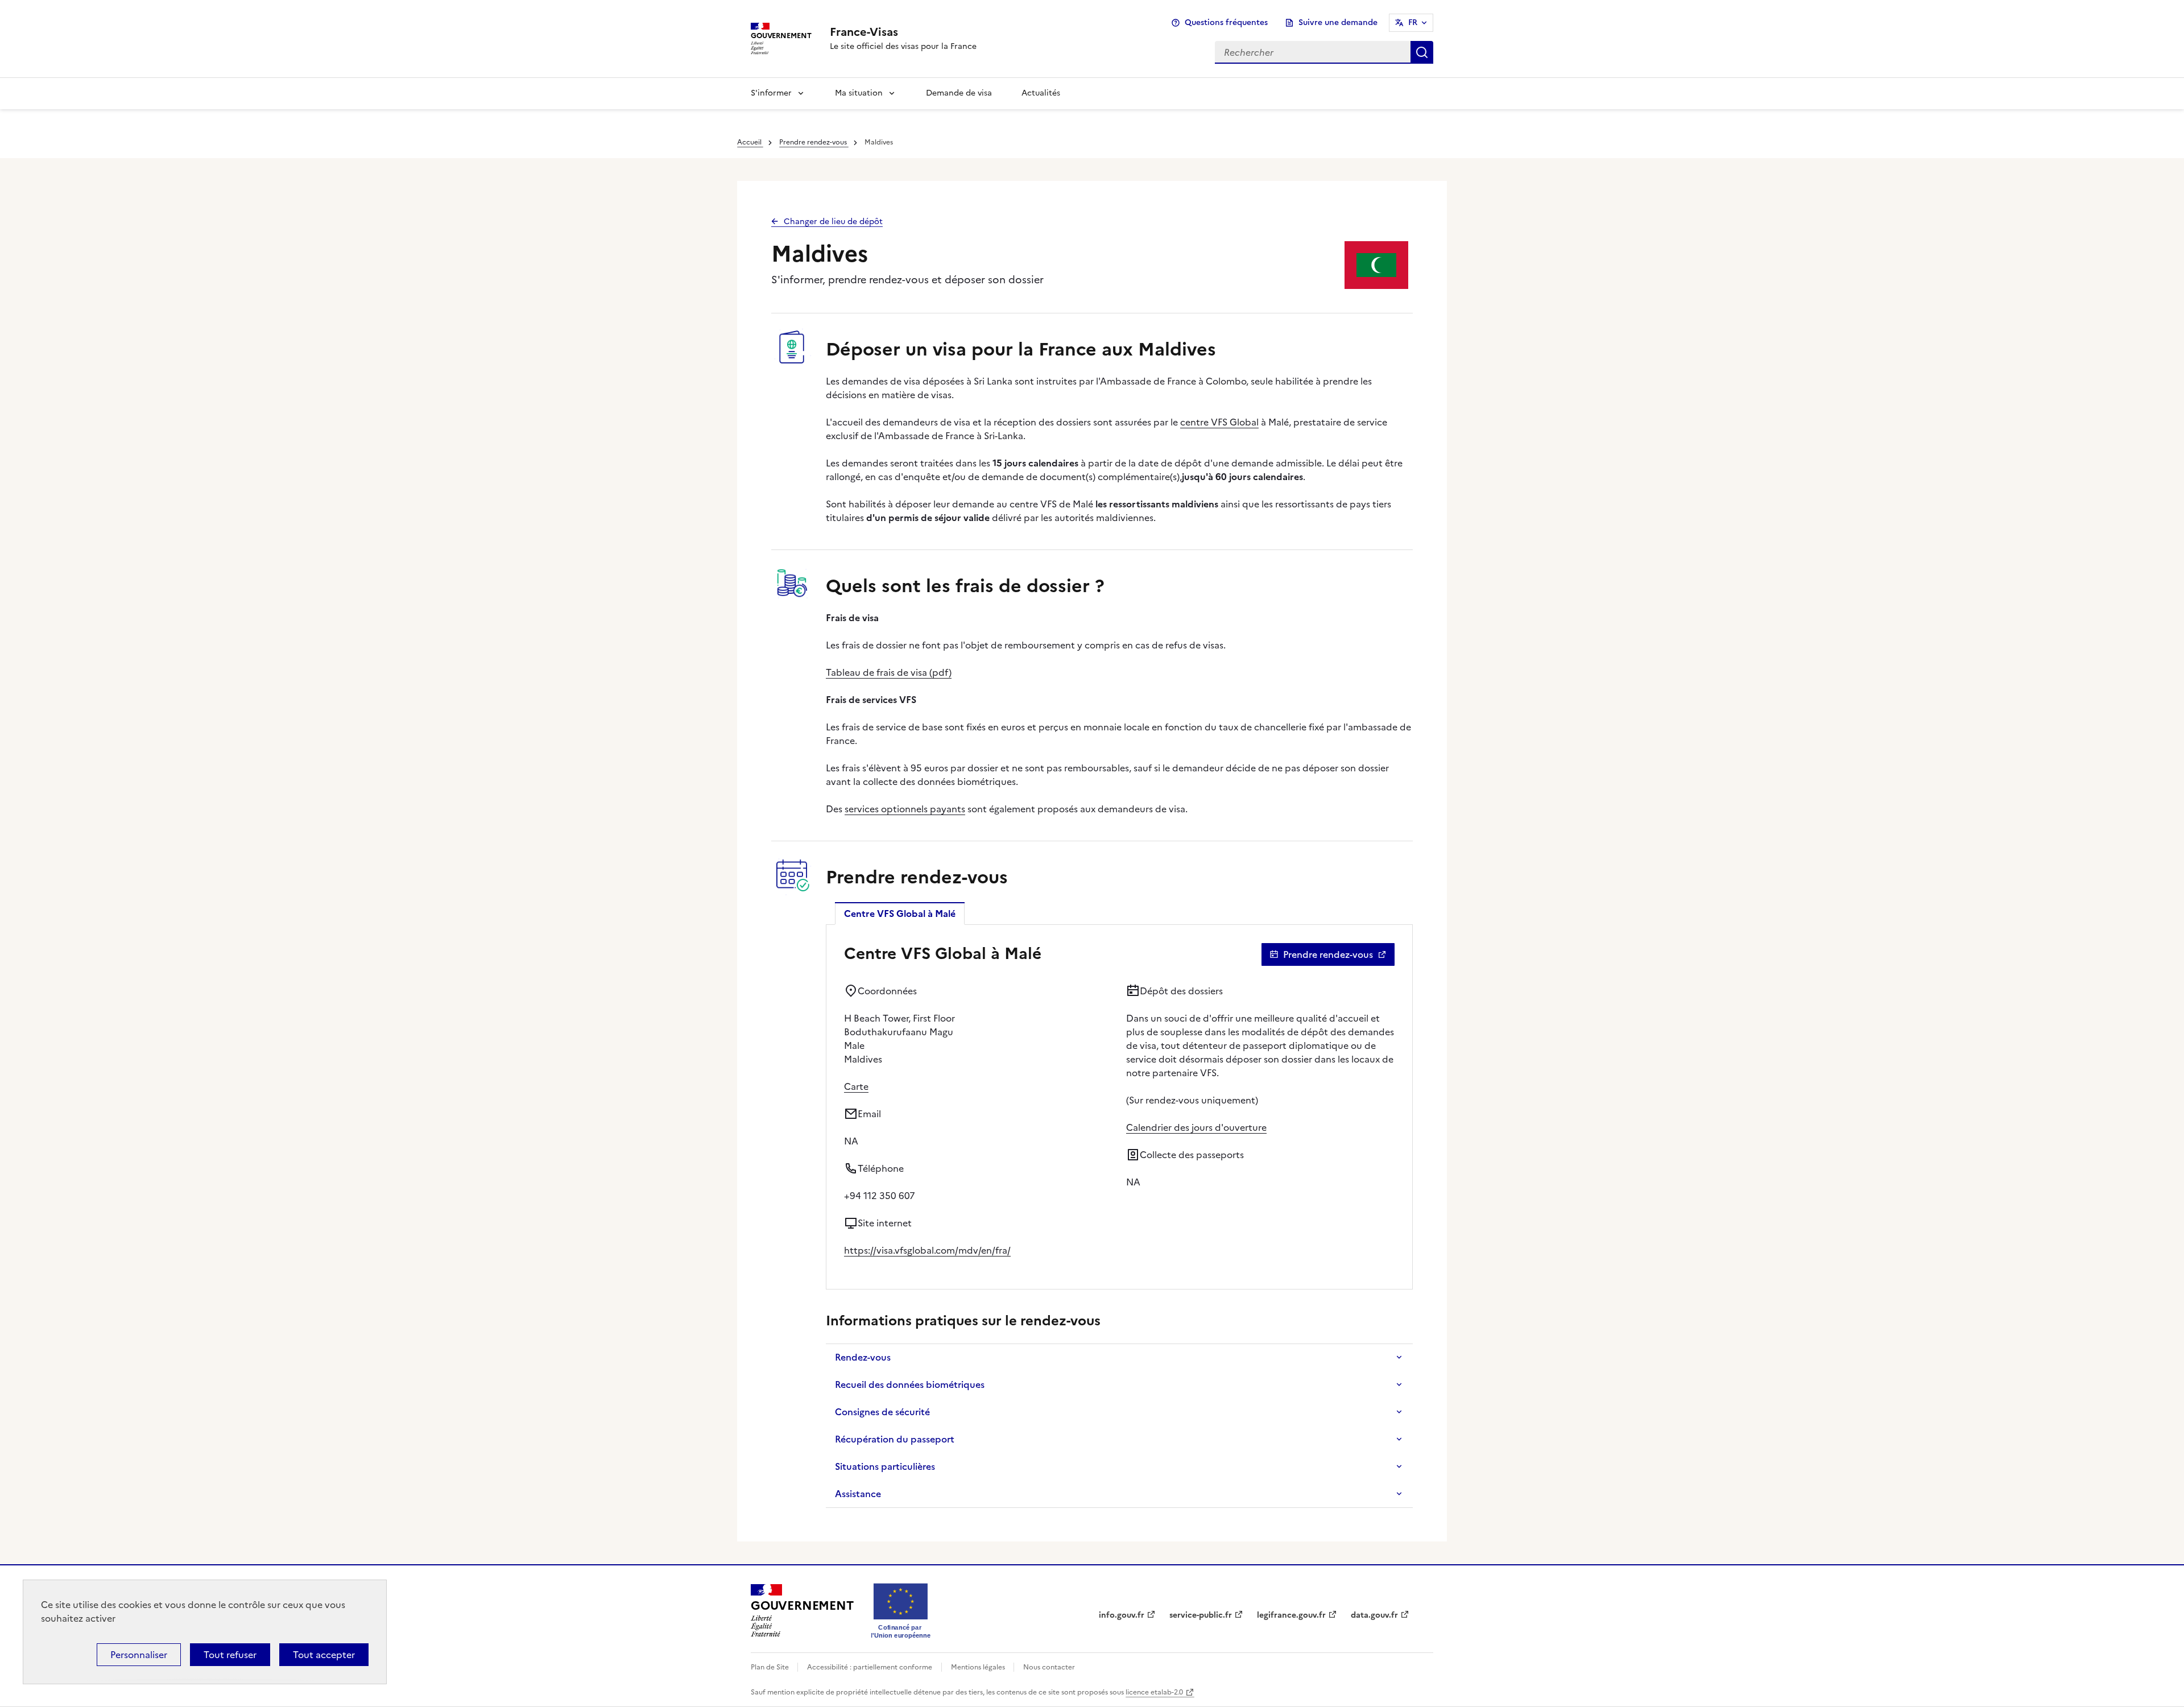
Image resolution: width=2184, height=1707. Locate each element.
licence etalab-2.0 (1154, 1692)
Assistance (858, 1494)
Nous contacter (1049, 1667)
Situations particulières (885, 1466)
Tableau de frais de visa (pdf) (889, 672)
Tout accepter (324, 1655)
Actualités (1041, 93)
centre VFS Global (1219, 422)
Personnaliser (139, 1655)
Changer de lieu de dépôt (833, 222)
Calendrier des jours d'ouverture (1196, 1127)
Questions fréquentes (1226, 22)
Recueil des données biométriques (910, 1384)
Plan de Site (771, 1667)
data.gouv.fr (1374, 1615)
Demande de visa (959, 93)
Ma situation (859, 93)
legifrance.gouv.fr (1291, 1615)
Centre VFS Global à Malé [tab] (900, 914)
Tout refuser (230, 1655)
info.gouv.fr (1122, 1615)
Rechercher (1422, 52)
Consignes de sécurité (882, 1412)
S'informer (771, 93)
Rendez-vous (863, 1357)
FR (1413, 22)
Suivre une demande (1338, 22)
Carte (856, 1086)
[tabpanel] (1119, 1107)
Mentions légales (979, 1667)
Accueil (750, 142)
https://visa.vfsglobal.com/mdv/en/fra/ (927, 1250)
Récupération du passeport (895, 1439)
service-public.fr (1201, 1615)
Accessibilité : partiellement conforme (870, 1667)
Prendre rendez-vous (814, 142)
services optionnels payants (905, 809)
